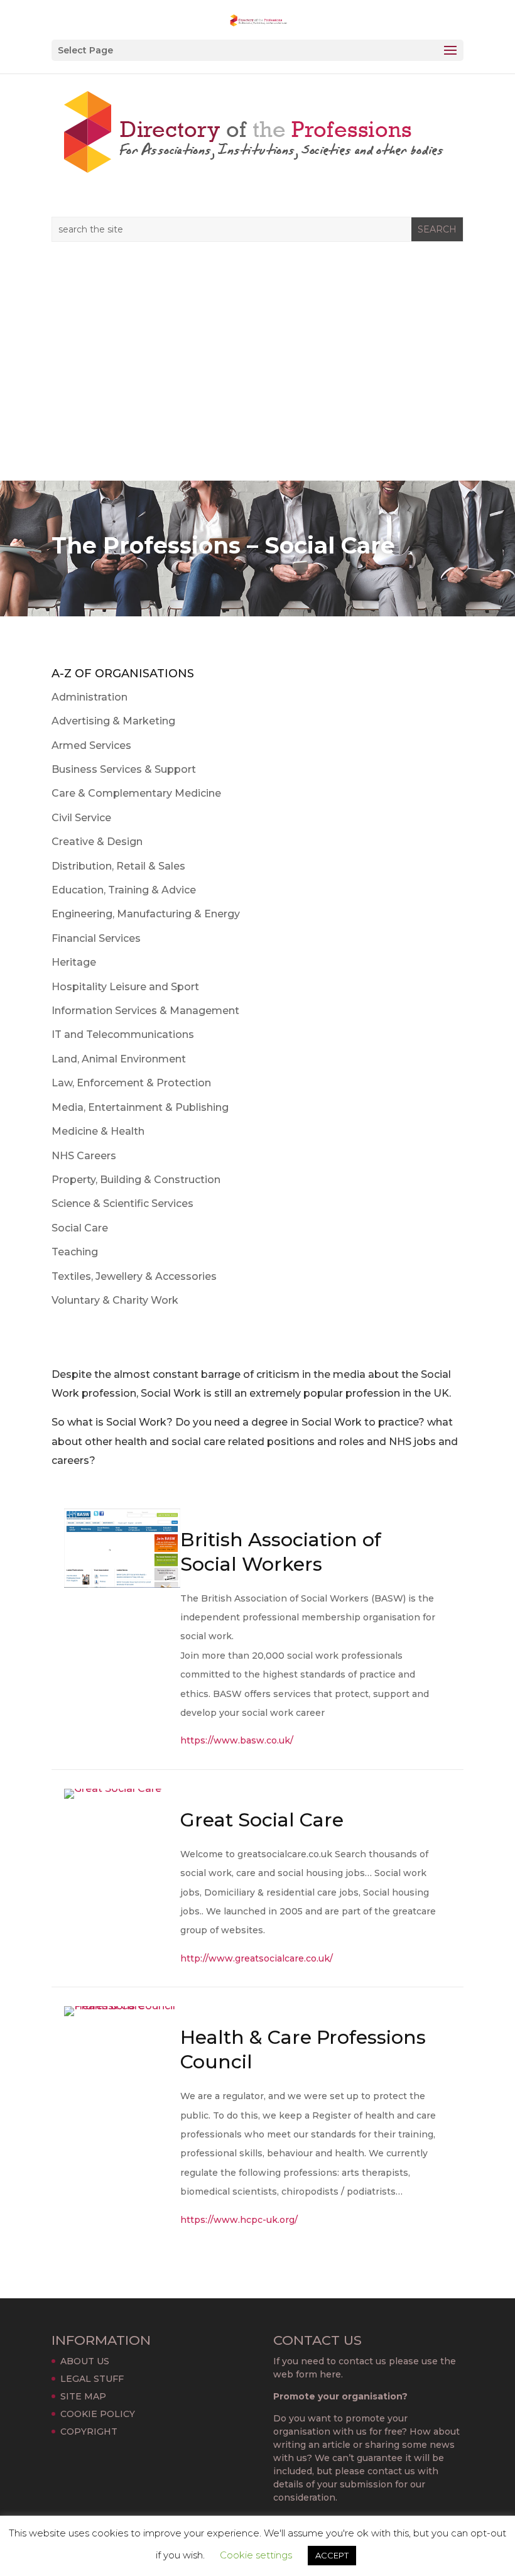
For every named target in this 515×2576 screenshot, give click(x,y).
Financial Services (96, 938)
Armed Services (91, 745)
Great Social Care (262, 1820)
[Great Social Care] (113, 1798)
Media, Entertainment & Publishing (140, 1107)
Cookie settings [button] (256, 2555)
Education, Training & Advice (124, 890)
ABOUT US (85, 2361)
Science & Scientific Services (122, 1203)
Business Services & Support (124, 769)
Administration (89, 697)
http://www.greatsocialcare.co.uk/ (257, 1958)
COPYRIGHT (89, 2431)
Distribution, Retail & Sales (118, 866)
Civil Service (81, 818)
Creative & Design (97, 842)
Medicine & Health (98, 1131)
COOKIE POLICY (98, 2414)
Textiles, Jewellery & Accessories (134, 1276)
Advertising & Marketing (113, 721)
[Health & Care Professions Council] (122, 2016)
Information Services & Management (145, 1011)
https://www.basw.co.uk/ (237, 1740)
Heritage (74, 962)
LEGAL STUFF (92, 2379)
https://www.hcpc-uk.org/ (239, 2220)
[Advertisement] (257, 386)
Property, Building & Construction (136, 1180)
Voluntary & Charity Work (115, 1300)
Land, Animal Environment (119, 1059)
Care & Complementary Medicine (136, 793)
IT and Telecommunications (123, 1034)
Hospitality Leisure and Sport (125, 987)
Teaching (75, 1252)
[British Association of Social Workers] (122, 1587)
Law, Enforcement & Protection (131, 1083)
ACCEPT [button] (332, 2555)
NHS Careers (84, 1156)
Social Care (80, 1228)
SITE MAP (83, 2396)
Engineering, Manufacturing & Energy (146, 914)
